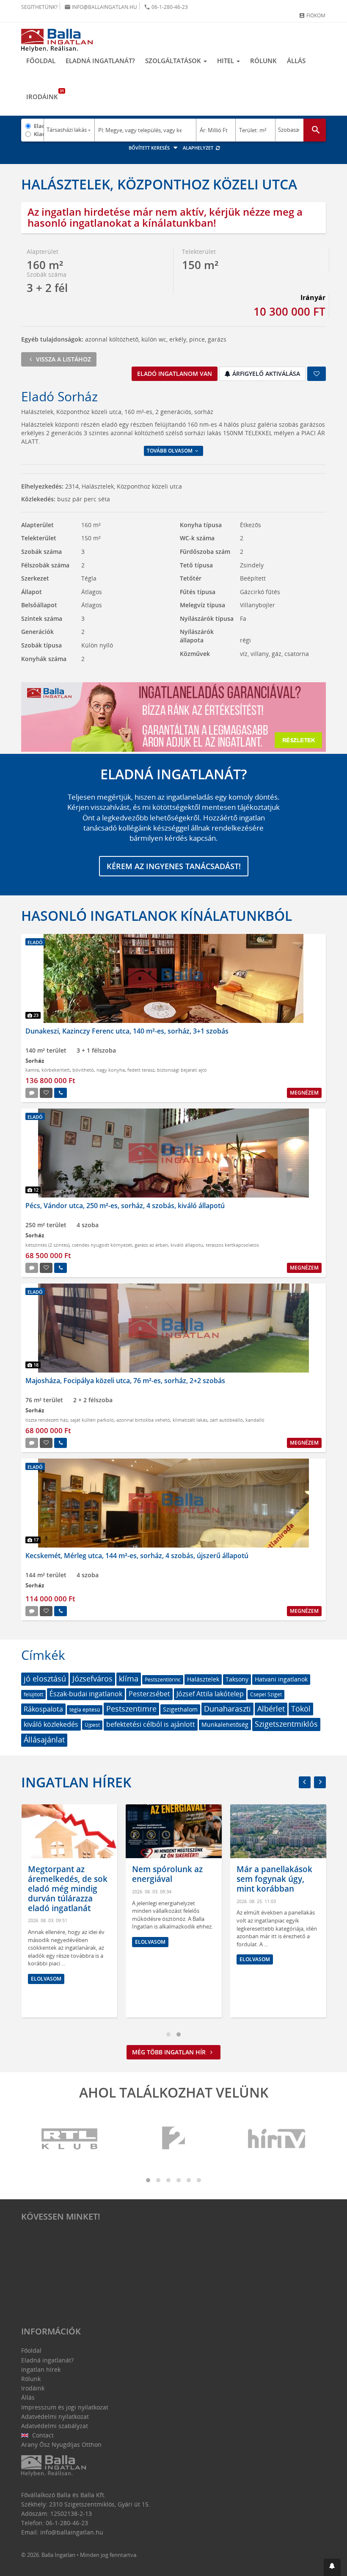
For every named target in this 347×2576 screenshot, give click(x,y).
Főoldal (41, 61)
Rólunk (263, 61)
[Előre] (320, 1782)
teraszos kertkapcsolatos (232, 1245)
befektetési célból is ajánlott (151, 1724)
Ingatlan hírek (76, 1782)
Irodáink (45, 94)
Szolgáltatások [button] (174, 61)
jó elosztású (45, 1678)
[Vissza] (305, 1782)
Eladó (39, 126)
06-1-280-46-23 (166, 7)
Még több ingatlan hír (170, 2052)
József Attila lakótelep (210, 1694)
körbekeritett (56, 1070)
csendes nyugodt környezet (102, 1245)
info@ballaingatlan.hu (101, 7)
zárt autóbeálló (226, 1420)
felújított (33, 1694)
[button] (332, 2567)
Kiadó (39, 134)
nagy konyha (111, 1070)
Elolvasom (46, 1979)
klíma (129, 1678)
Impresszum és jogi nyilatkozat (65, 2407)
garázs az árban (151, 1245)
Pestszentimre (131, 1709)
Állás (296, 61)
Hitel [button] (226, 61)
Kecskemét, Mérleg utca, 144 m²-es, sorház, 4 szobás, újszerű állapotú (137, 1556)
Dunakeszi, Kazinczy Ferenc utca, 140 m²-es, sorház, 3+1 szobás (127, 1031)
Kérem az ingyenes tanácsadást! (174, 866)
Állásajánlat (44, 1740)
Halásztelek (203, 1679)
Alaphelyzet (199, 148)
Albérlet (271, 1709)
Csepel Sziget (266, 1694)
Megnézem (304, 1093)
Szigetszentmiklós (286, 1724)
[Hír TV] (277, 2139)
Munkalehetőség (225, 1724)
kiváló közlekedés (51, 1724)
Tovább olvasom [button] (170, 451)
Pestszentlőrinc (163, 1680)
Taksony (237, 1679)
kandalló (255, 1420)
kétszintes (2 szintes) (47, 1245)
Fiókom (312, 15)
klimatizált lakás (190, 1420)
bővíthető (83, 1070)
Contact (42, 2435)
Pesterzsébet (149, 1694)
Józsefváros (92, 1678)
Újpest (92, 1725)
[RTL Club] (70, 2139)
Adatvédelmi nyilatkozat (55, 2416)
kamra (32, 1070)
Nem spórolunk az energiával (167, 1874)
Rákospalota (43, 1709)
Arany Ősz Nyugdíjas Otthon (61, 2444)
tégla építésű (85, 1710)
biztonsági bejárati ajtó (182, 1070)
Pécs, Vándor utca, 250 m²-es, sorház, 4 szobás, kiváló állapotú (125, 1206)
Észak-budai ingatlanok (86, 1694)
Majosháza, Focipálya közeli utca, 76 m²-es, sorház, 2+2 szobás (125, 1381)
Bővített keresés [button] (150, 148)
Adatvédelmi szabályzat (55, 2426)
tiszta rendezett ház (47, 1420)
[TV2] (173, 2139)
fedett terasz (141, 1070)
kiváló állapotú (187, 1245)
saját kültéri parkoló (92, 1420)
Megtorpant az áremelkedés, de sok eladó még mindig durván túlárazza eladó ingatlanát (68, 1888)
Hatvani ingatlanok (281, 1679)
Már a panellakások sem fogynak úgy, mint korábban (274, 1879)
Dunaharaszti (227, 1709)
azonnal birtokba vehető (143, 1420)
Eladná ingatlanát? (100, 61)
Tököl (301, 1709)
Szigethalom (180, 1709)
